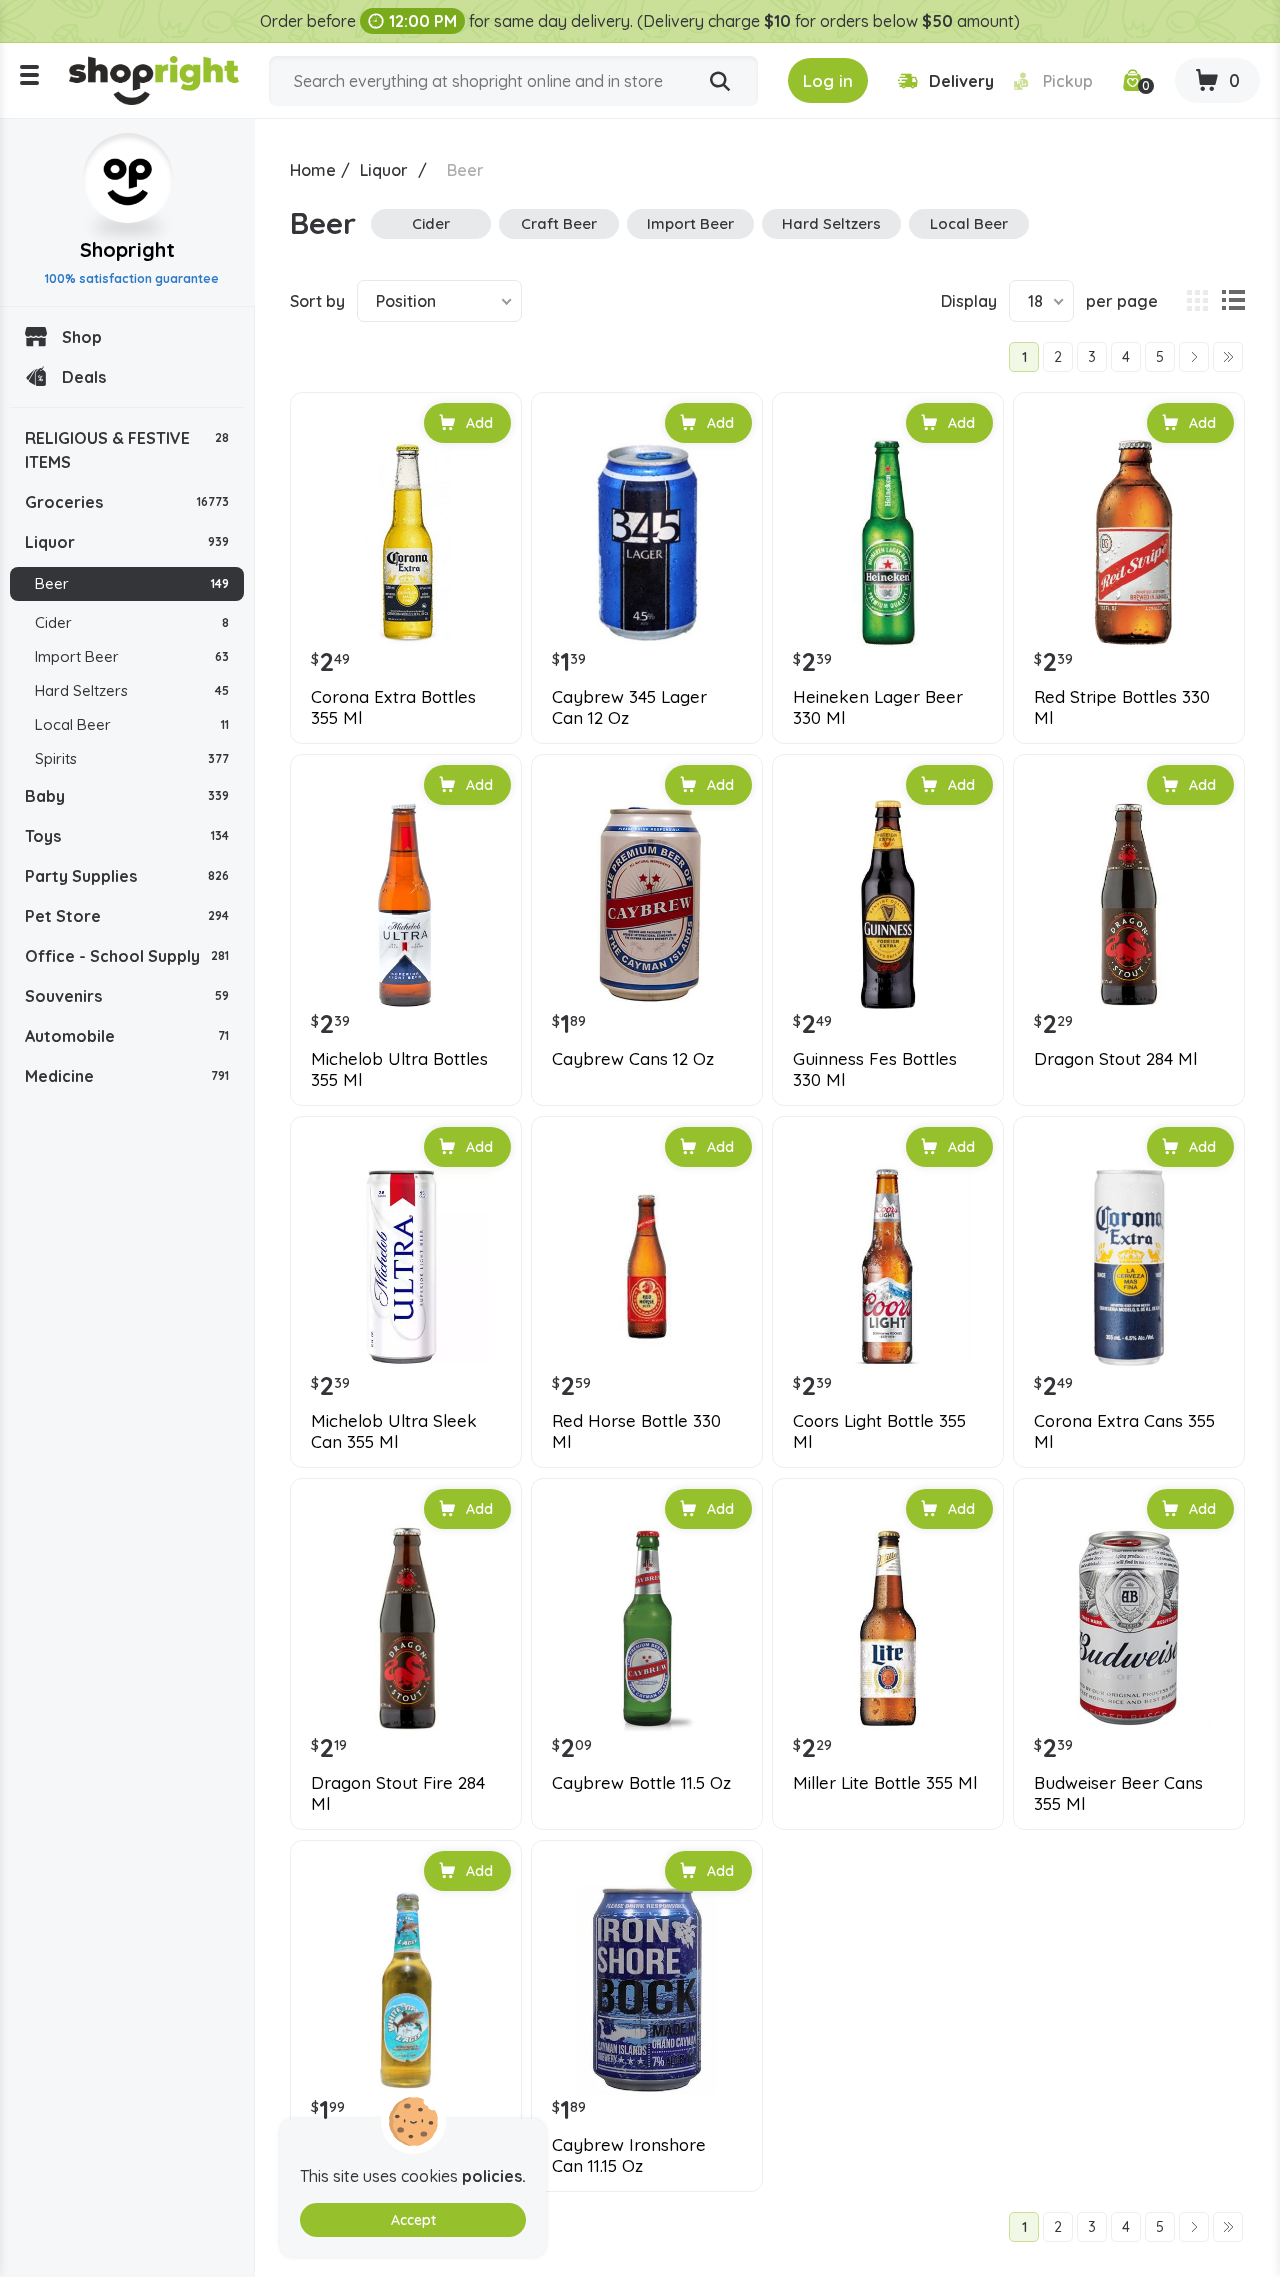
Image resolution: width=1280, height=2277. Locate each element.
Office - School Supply (127, 956)
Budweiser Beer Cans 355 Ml (1118, 1793)
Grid (1197, 301)
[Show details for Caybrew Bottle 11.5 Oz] (647, 1629)
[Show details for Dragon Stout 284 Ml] (1129, 905)
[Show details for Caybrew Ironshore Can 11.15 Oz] (647, 1991)
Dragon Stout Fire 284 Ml (398, 1793)
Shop (82, 337)
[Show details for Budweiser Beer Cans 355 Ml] (1129, 1629)
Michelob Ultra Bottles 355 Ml (399, 1069)
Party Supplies (127, 876)
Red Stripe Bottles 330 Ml (1122, 707)
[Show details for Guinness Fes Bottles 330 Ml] (888, 905)
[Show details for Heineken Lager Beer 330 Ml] (888, 543)
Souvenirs (127, 996)
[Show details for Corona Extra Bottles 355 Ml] (406, 543)
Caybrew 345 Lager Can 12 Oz (629, 707)
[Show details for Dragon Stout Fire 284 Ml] (406, 1629)
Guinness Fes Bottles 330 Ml (875, 1069)
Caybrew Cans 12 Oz (633, 1059)
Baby (127, 796)
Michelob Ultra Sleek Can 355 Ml (394, 1431)
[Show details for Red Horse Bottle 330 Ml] (647, 1267)
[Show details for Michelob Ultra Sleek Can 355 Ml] (406, 1267)
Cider (132, 622)
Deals (84, 377)
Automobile (127, 1036)
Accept (413, 2220)
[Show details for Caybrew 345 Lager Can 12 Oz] (647, 543)
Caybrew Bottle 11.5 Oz (641, 1783)
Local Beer (132, 724)
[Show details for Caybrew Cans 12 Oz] (647, 905)
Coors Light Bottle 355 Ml (879, 1431)
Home (313, 170)
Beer (132, 583)
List (1233, 301)
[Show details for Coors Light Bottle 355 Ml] (888, 1267)
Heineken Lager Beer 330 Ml (878, 707)
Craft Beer (559, 223)
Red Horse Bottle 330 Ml (636, 1431)
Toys (127, 836)
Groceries (127, 502)
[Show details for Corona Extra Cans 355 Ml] (1129, 1267)
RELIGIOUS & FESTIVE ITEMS (127, 450)
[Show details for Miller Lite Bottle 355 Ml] (888, 1629)
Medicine (127, 1076)
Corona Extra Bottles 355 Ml (393, 707)
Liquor (127, 542)
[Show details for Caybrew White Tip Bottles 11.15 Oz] (406, 1991)
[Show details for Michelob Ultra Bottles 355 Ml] (406, 905)
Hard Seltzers (132, 690)
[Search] (720, 82)
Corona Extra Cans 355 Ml (1124, 1431)
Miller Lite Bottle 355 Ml (885, 1783)
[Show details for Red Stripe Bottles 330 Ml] (1129, 543)
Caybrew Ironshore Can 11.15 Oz (629, 2155)
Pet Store (127, 916)
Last (1228, 357)
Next (1194, 357)
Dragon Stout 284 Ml (1115, 1059)
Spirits (132, 758)
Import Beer (132, 656)
